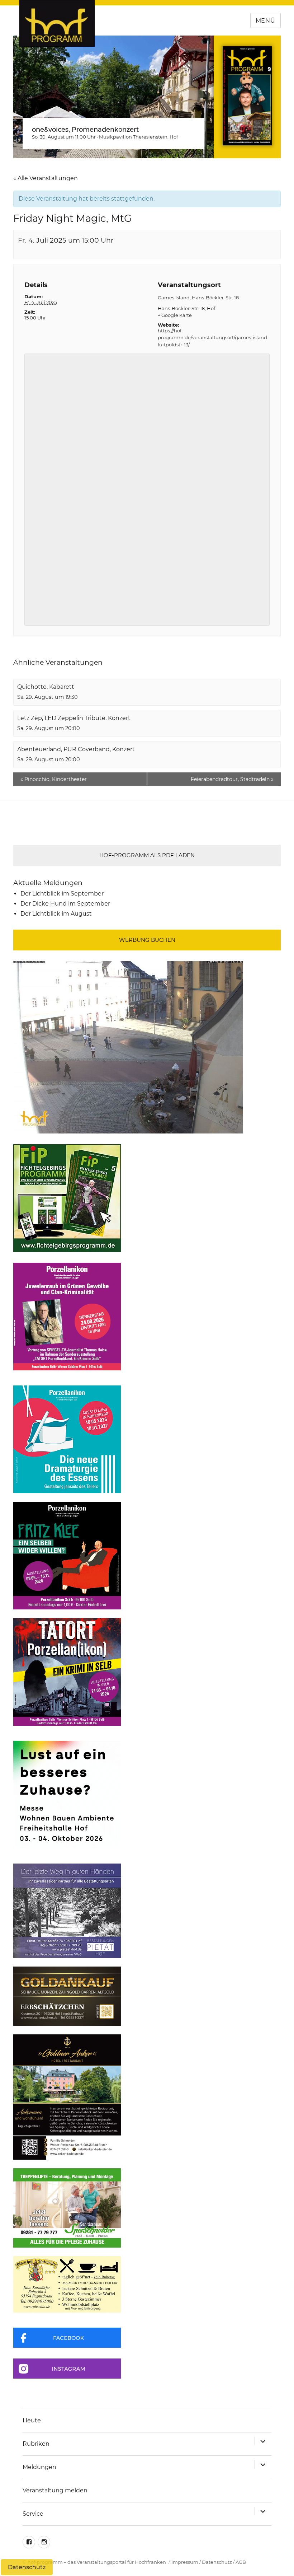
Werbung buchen (147, 940)
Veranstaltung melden (55, 2490)
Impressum (185, 2562)
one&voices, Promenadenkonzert (85, 130)
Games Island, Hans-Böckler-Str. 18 (198, 298)
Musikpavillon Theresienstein (133, 137)
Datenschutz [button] (27, 2567)
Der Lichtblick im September (62, 894)
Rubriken (36, 2444)
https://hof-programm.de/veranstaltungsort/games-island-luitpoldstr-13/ (213, 338)
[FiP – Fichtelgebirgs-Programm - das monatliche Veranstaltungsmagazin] (147, 1198)
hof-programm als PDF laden (147, 855)
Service (33, 2514)
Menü (265, 21)
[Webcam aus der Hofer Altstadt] (128, 1047)
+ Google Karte (175, 315)
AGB (241, 2562)
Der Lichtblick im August (56, 914)
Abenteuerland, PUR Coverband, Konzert (76, 749)
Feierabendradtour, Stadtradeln (232, 779)
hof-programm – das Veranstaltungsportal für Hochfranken (97, 2562)
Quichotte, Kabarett (46, 687)
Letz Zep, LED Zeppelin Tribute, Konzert (74, 718)
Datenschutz (217, 2562)
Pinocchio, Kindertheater (54, 779)
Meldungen (39, 2467)
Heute (32, 2420)
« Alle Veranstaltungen (46, 178)
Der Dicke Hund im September (65, 904)
